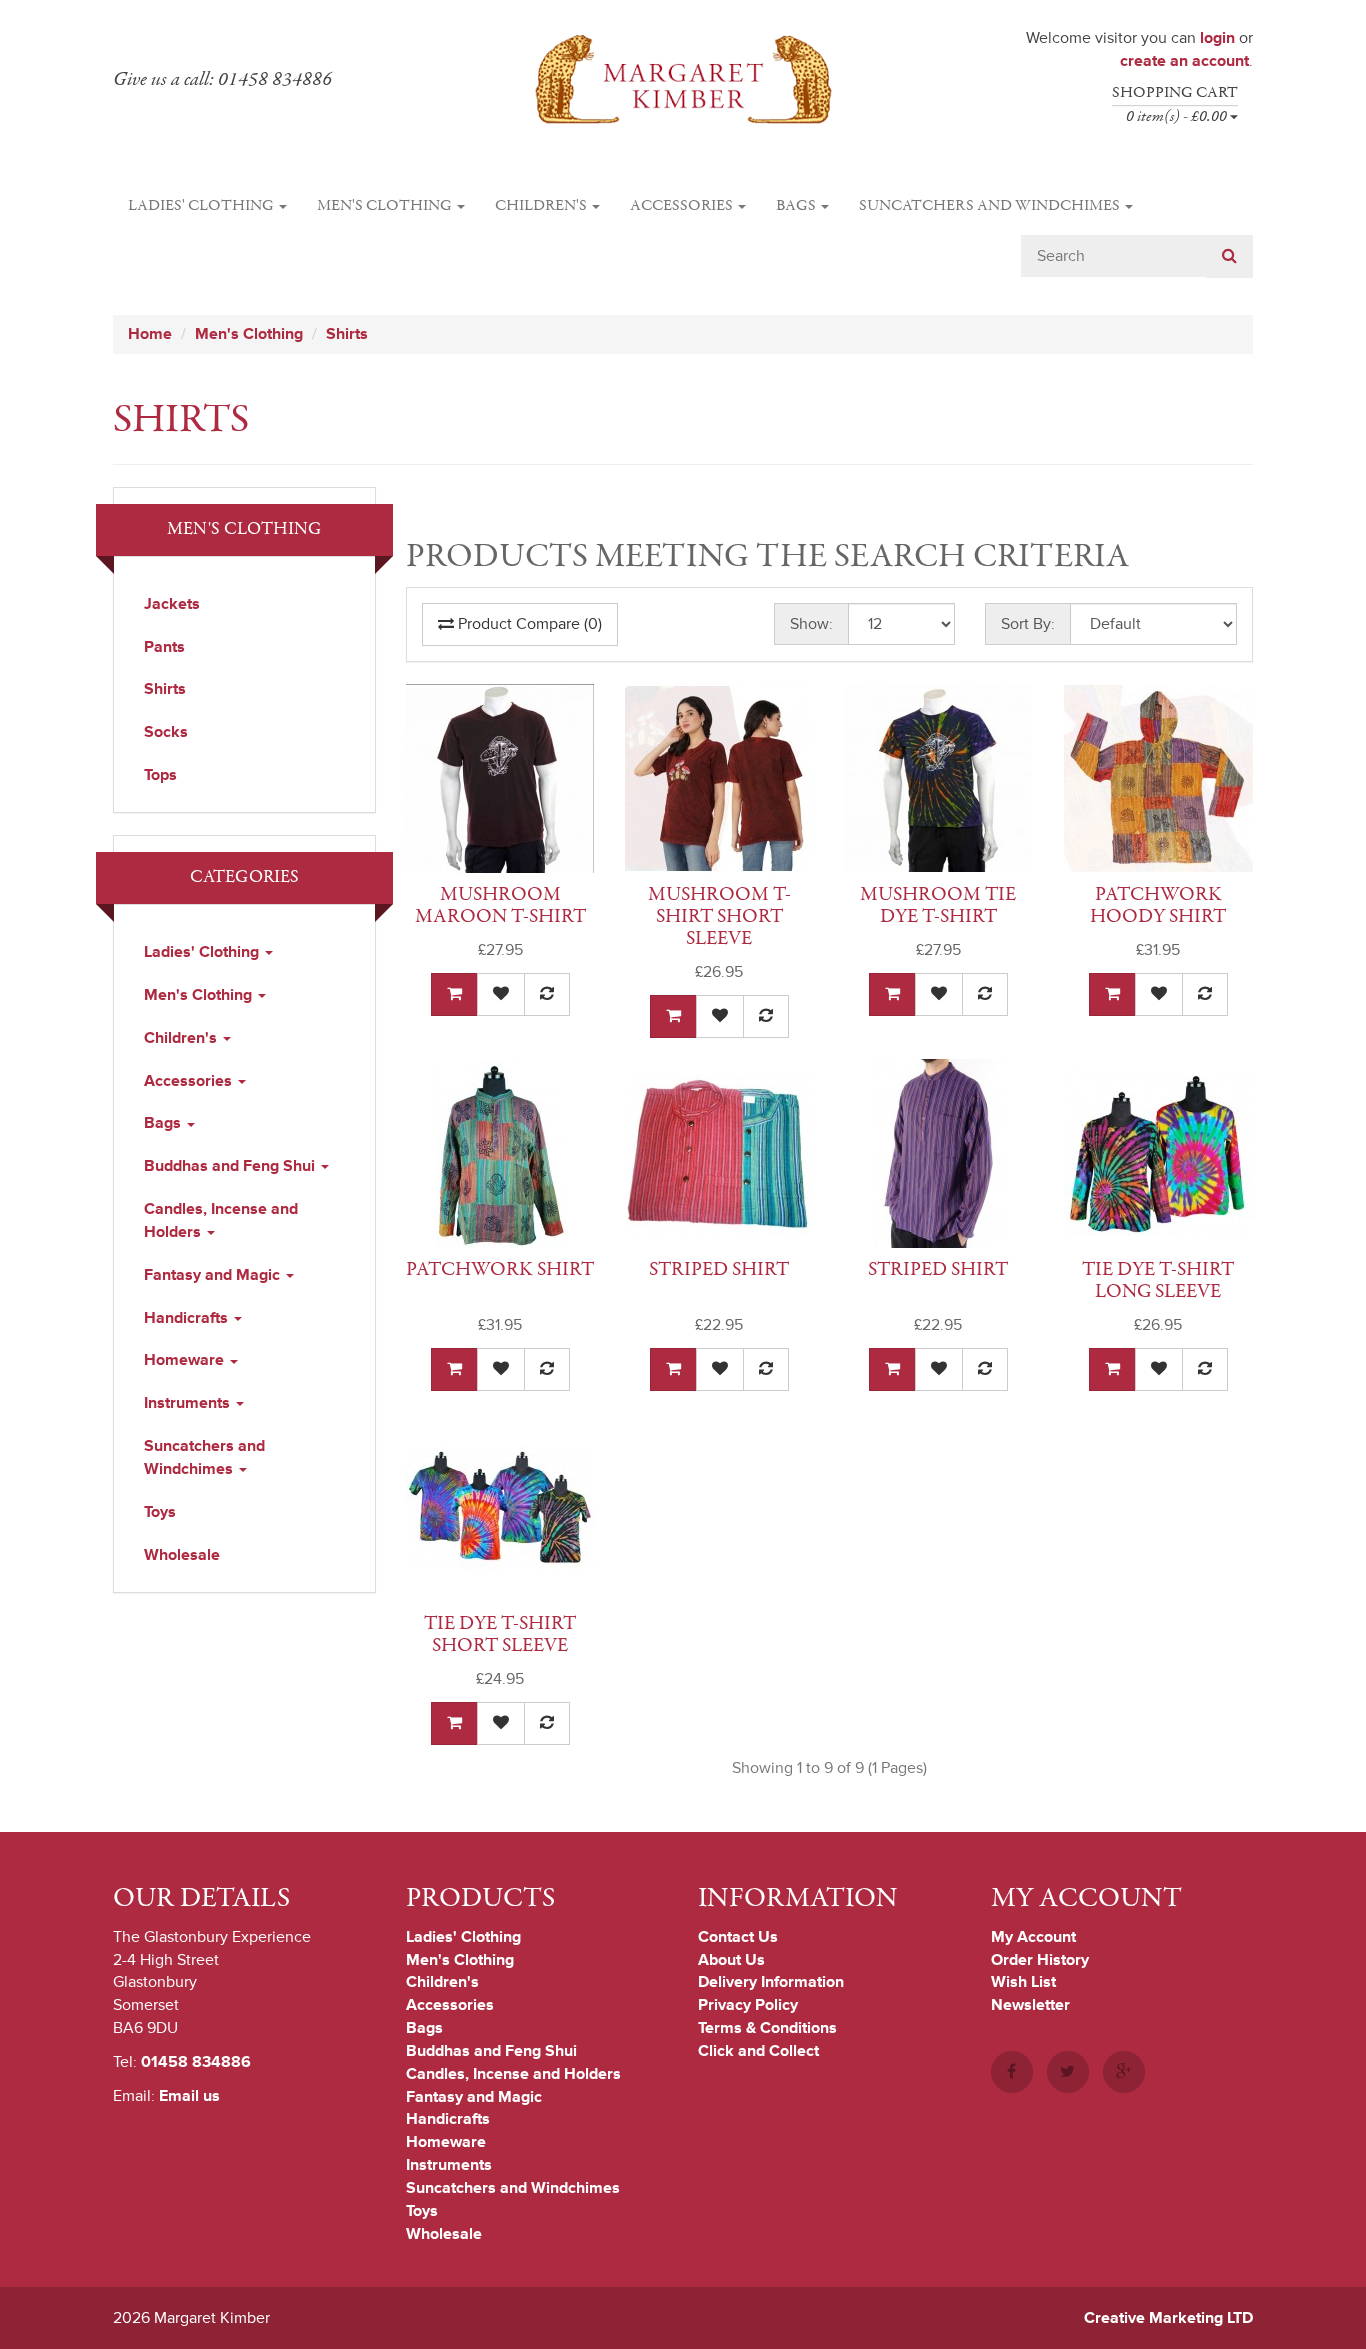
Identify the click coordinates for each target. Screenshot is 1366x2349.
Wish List (1023, 1982)
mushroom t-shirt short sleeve (719, 916)
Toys (160, 1512)
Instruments (189, 1403)
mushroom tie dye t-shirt (938, 905)
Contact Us (738, 1937)
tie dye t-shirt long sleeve (1158, 1280)
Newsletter (1030, 2005)
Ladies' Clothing (202, 206)
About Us (731, 1960)
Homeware (186, 1360)
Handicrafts (188, 1318)
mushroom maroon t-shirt (500, 905)
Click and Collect (758, 2051)
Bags (797, 206)
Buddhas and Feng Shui (231, 1166)
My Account (1033, 1937)
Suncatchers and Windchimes (991, 206)
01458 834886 (196, 2062)
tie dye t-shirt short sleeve (500, 1634)
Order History (1040, 1960)
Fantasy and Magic (214, 1275)
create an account (1184, 61)
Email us (189, 2096)
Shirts (347, 334)
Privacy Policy (748, 2005)
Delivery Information (771, 1982)
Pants (164, 647)
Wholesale (182, 1555)
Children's (542, 206)
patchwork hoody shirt (1158, 905)
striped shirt (719, 1269)
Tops (160, 775)
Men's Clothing (386, 206)
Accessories (683, 206)
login (1217, 38)
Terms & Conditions (767, 2028)
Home (150, 334)
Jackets (172, 604)
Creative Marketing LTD (1168, 2318)
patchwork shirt (500, 1269)
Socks (166, 732)
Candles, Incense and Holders (221, 1220)
